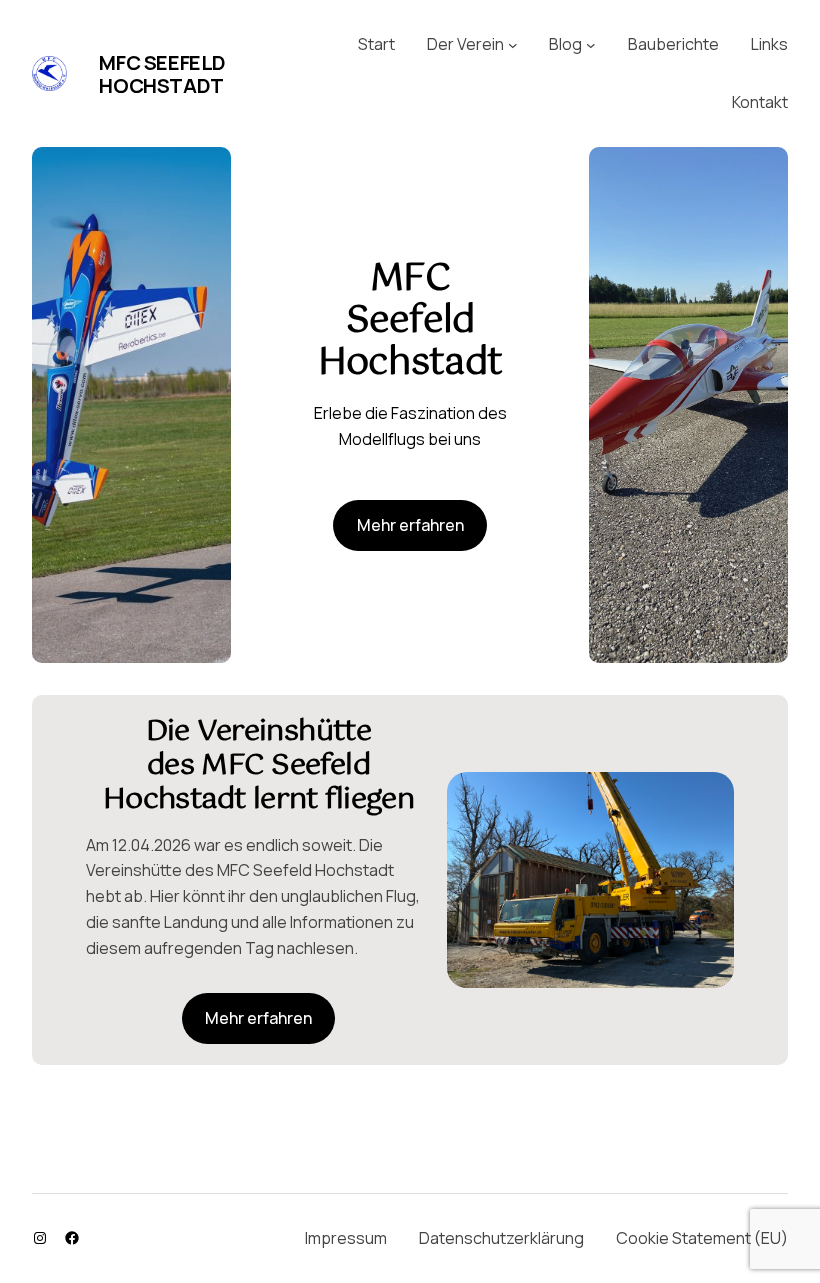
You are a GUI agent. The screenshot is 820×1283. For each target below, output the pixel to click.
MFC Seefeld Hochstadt (162, 74)
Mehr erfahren (410, 525)
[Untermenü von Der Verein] (513, 45)
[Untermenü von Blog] (591, 45)
